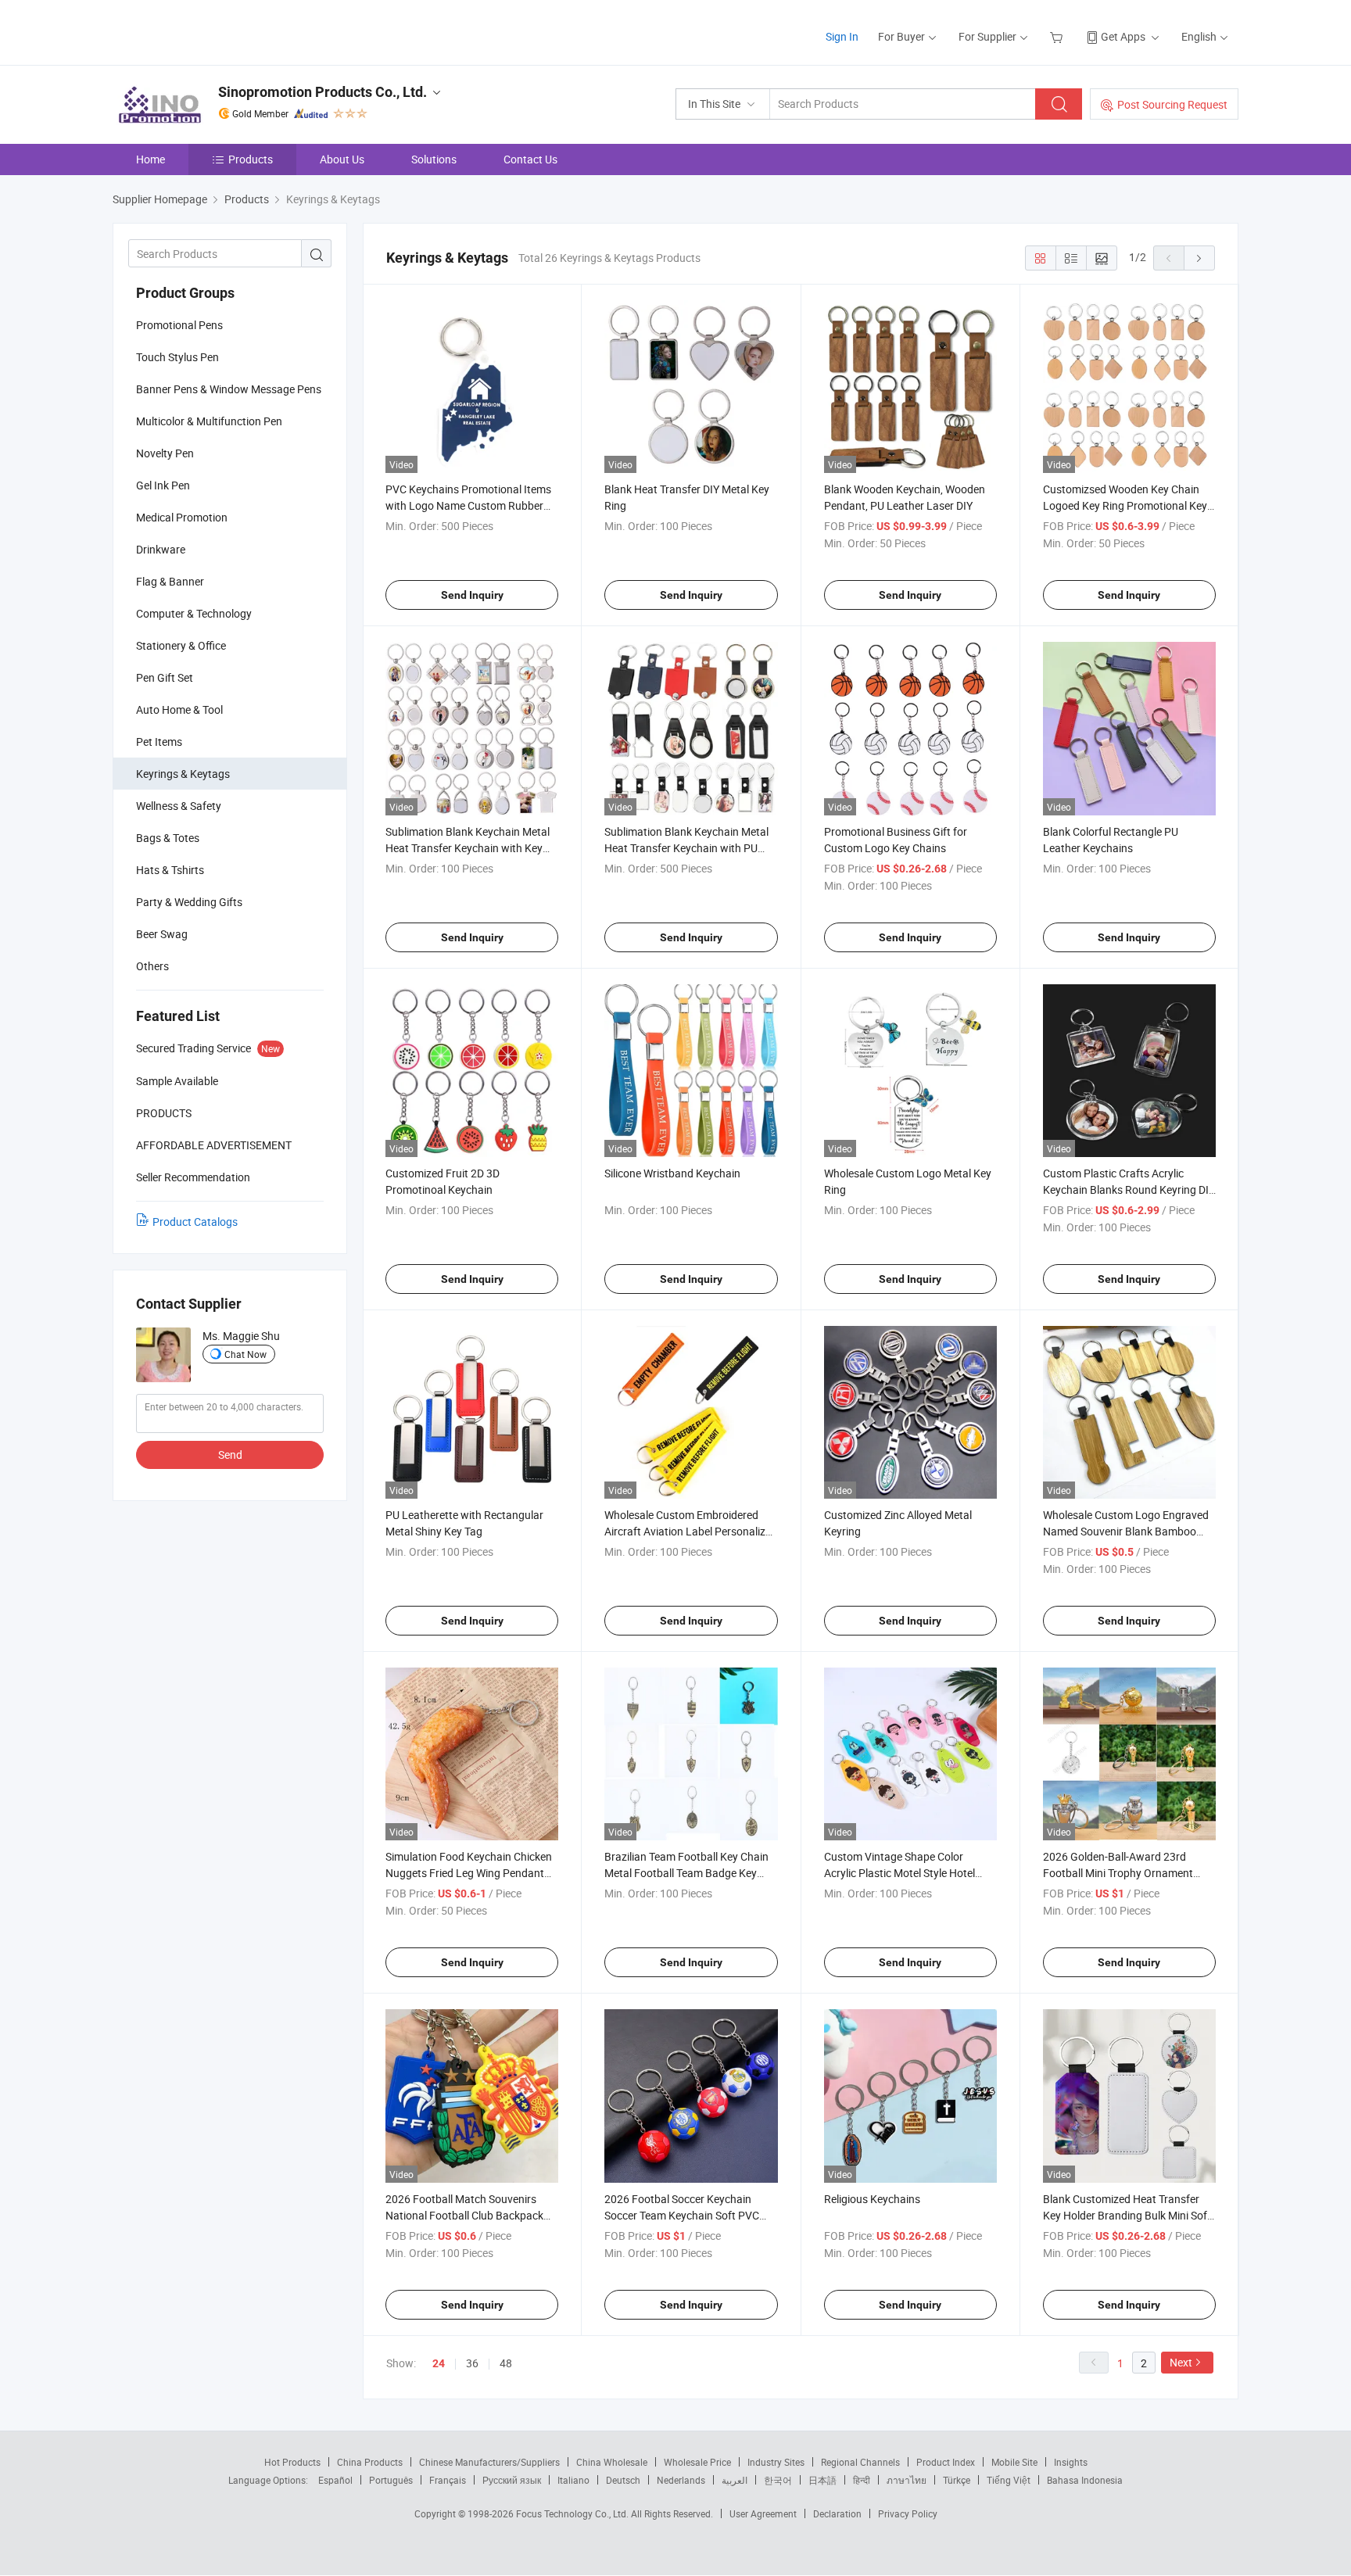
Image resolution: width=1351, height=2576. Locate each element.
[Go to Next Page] (1199, 258)
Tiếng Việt (1009, 2480)
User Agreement (763, 2513)
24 (439, 2363)
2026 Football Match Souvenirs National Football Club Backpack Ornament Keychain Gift (464, 2215)
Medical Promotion (182, 517)
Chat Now (245, 1354)
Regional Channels (860, 2462)
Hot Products (292, 2462)
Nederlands (681, 2480)
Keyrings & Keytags (183, 774)
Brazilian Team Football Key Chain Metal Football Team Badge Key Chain (686, 1873)
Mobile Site (1014, 2462)
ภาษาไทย (907, 2480)
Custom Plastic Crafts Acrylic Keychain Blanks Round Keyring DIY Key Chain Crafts (1129, 1189)
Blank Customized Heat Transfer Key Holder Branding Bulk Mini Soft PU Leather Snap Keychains (1127, 2215)
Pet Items (159, 742)
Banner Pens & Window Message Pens (229, 389)
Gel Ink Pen (163, 485)
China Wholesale (612, 2462)
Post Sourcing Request (1172, 104)
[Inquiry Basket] (1058, 36)
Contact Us (530, 159)
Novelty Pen (165, 453)
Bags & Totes (168, 838)
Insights (1071, 2462)
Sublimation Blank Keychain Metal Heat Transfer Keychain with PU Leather (686, 848)
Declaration (837, 2513)
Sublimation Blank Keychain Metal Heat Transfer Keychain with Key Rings (468, 848)
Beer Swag (162, 934)
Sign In (842, 36)
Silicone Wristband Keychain (672, 1173)
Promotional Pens (179, 325)
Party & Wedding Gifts (189, 902)
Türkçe (957, 2480)
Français (448, 2480)
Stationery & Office (181, 645)
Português (391, 2480)
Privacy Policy (908, 2513)
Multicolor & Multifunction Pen (209, 421)
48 (506, 2363)
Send (230, 1455)
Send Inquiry (472, 595)
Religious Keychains (872, 2199)
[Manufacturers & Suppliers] (213, 31)
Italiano (573, 2480)
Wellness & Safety (179, 806)
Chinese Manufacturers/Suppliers (489, 2462)
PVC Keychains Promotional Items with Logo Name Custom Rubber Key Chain (468, 505)
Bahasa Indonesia (1085, 2480)
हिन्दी (862, 2480)
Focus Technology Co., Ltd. (573, 2513)
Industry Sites (776, 2462)
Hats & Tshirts (170, 870)
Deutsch (623, 2480)
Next (1181, 2362)
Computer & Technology (194, 613)
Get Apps (1123, 36)
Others (152, 966)
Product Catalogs (195, 1222)
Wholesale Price (697, 2462)
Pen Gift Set (165, 677)
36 (472, 2363)
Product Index (946, 2462)
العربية (735, 2480)
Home (151, 159)
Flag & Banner (170, 581)
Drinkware (161, 549)
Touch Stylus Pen (177, 357)
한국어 (778, 2480)
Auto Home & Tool (179, 709)
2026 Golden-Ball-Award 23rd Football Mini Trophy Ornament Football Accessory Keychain (1118, 1873)
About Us (342, 159)
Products (251, 159)
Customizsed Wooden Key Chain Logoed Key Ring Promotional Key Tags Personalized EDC (1125, 505)
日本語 (822, 2480)
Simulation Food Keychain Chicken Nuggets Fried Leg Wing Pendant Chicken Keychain (469, 1873)
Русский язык (512, 2480)
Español (335, 2480)
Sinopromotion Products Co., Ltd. (323, 92)
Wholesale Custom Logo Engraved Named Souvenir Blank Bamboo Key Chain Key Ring (1126, 1531)
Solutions (434, 159)
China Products (370, 2462)
